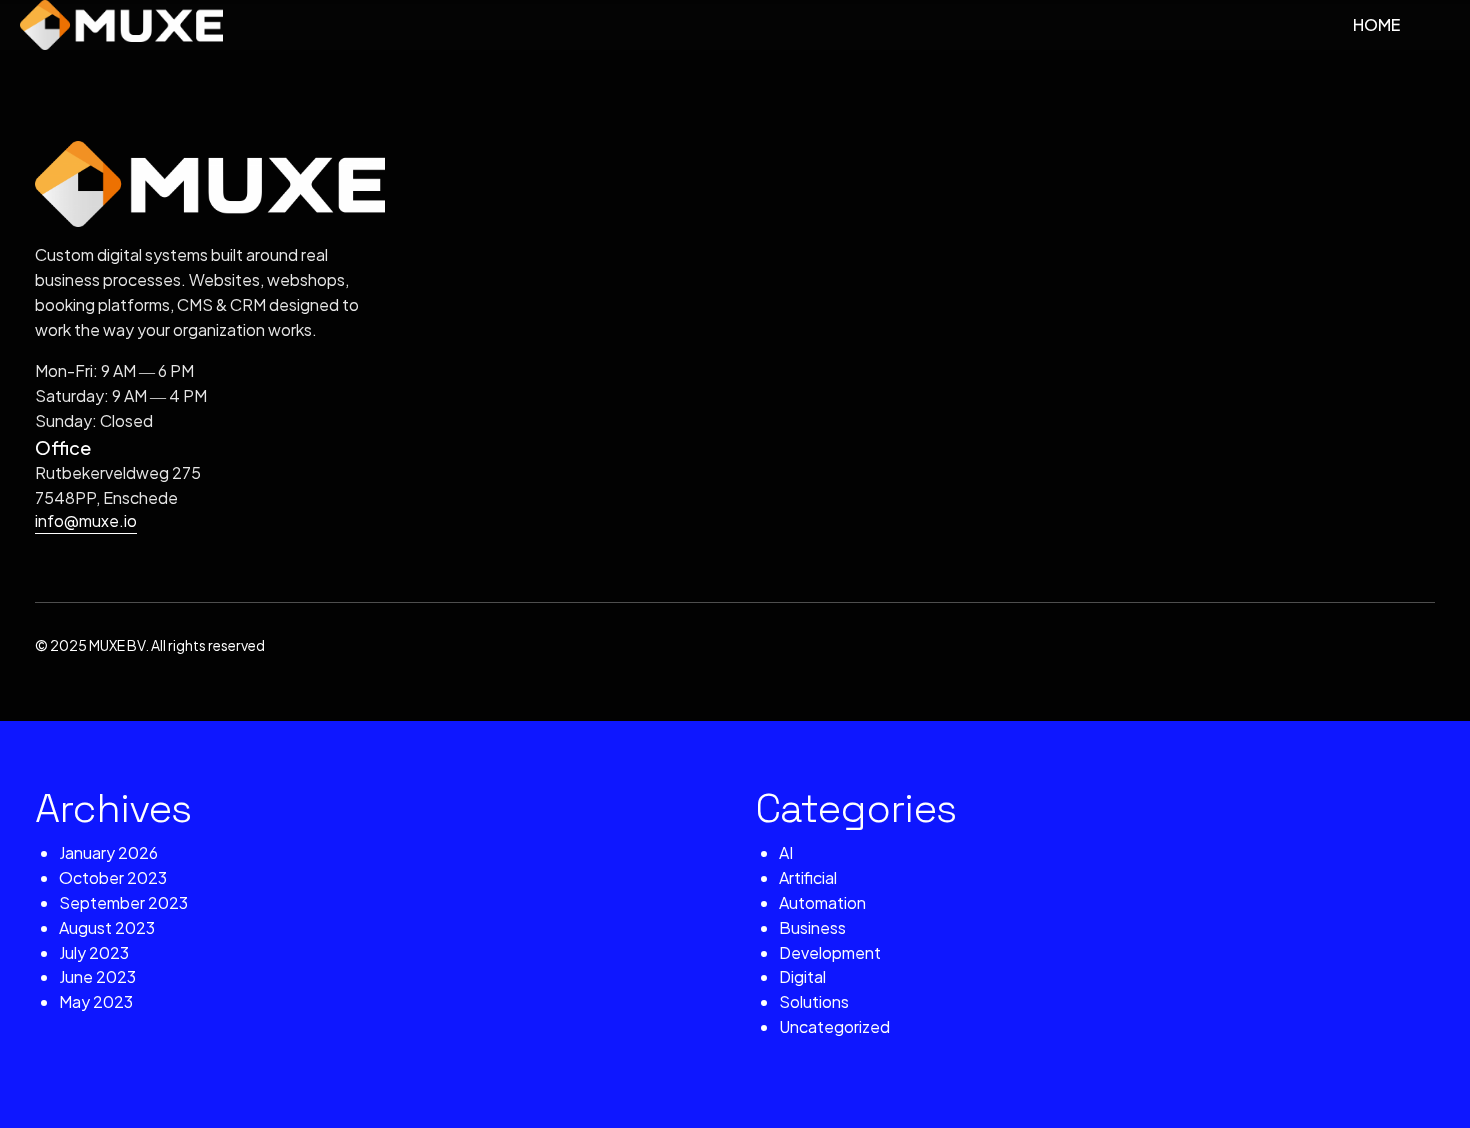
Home (1376, 24)
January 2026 (108, 852)
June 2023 (97, 976)
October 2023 (113, 877)
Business (812, 927)
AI (786, 852)
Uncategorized (834, 1026)
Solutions (814, 1001)
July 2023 (94, 952)
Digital (802, 976)
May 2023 (96, 1001)
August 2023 (107, 927)
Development (830, 952)
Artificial (808, 877)
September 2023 (123, 902)
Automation (822, 902)
